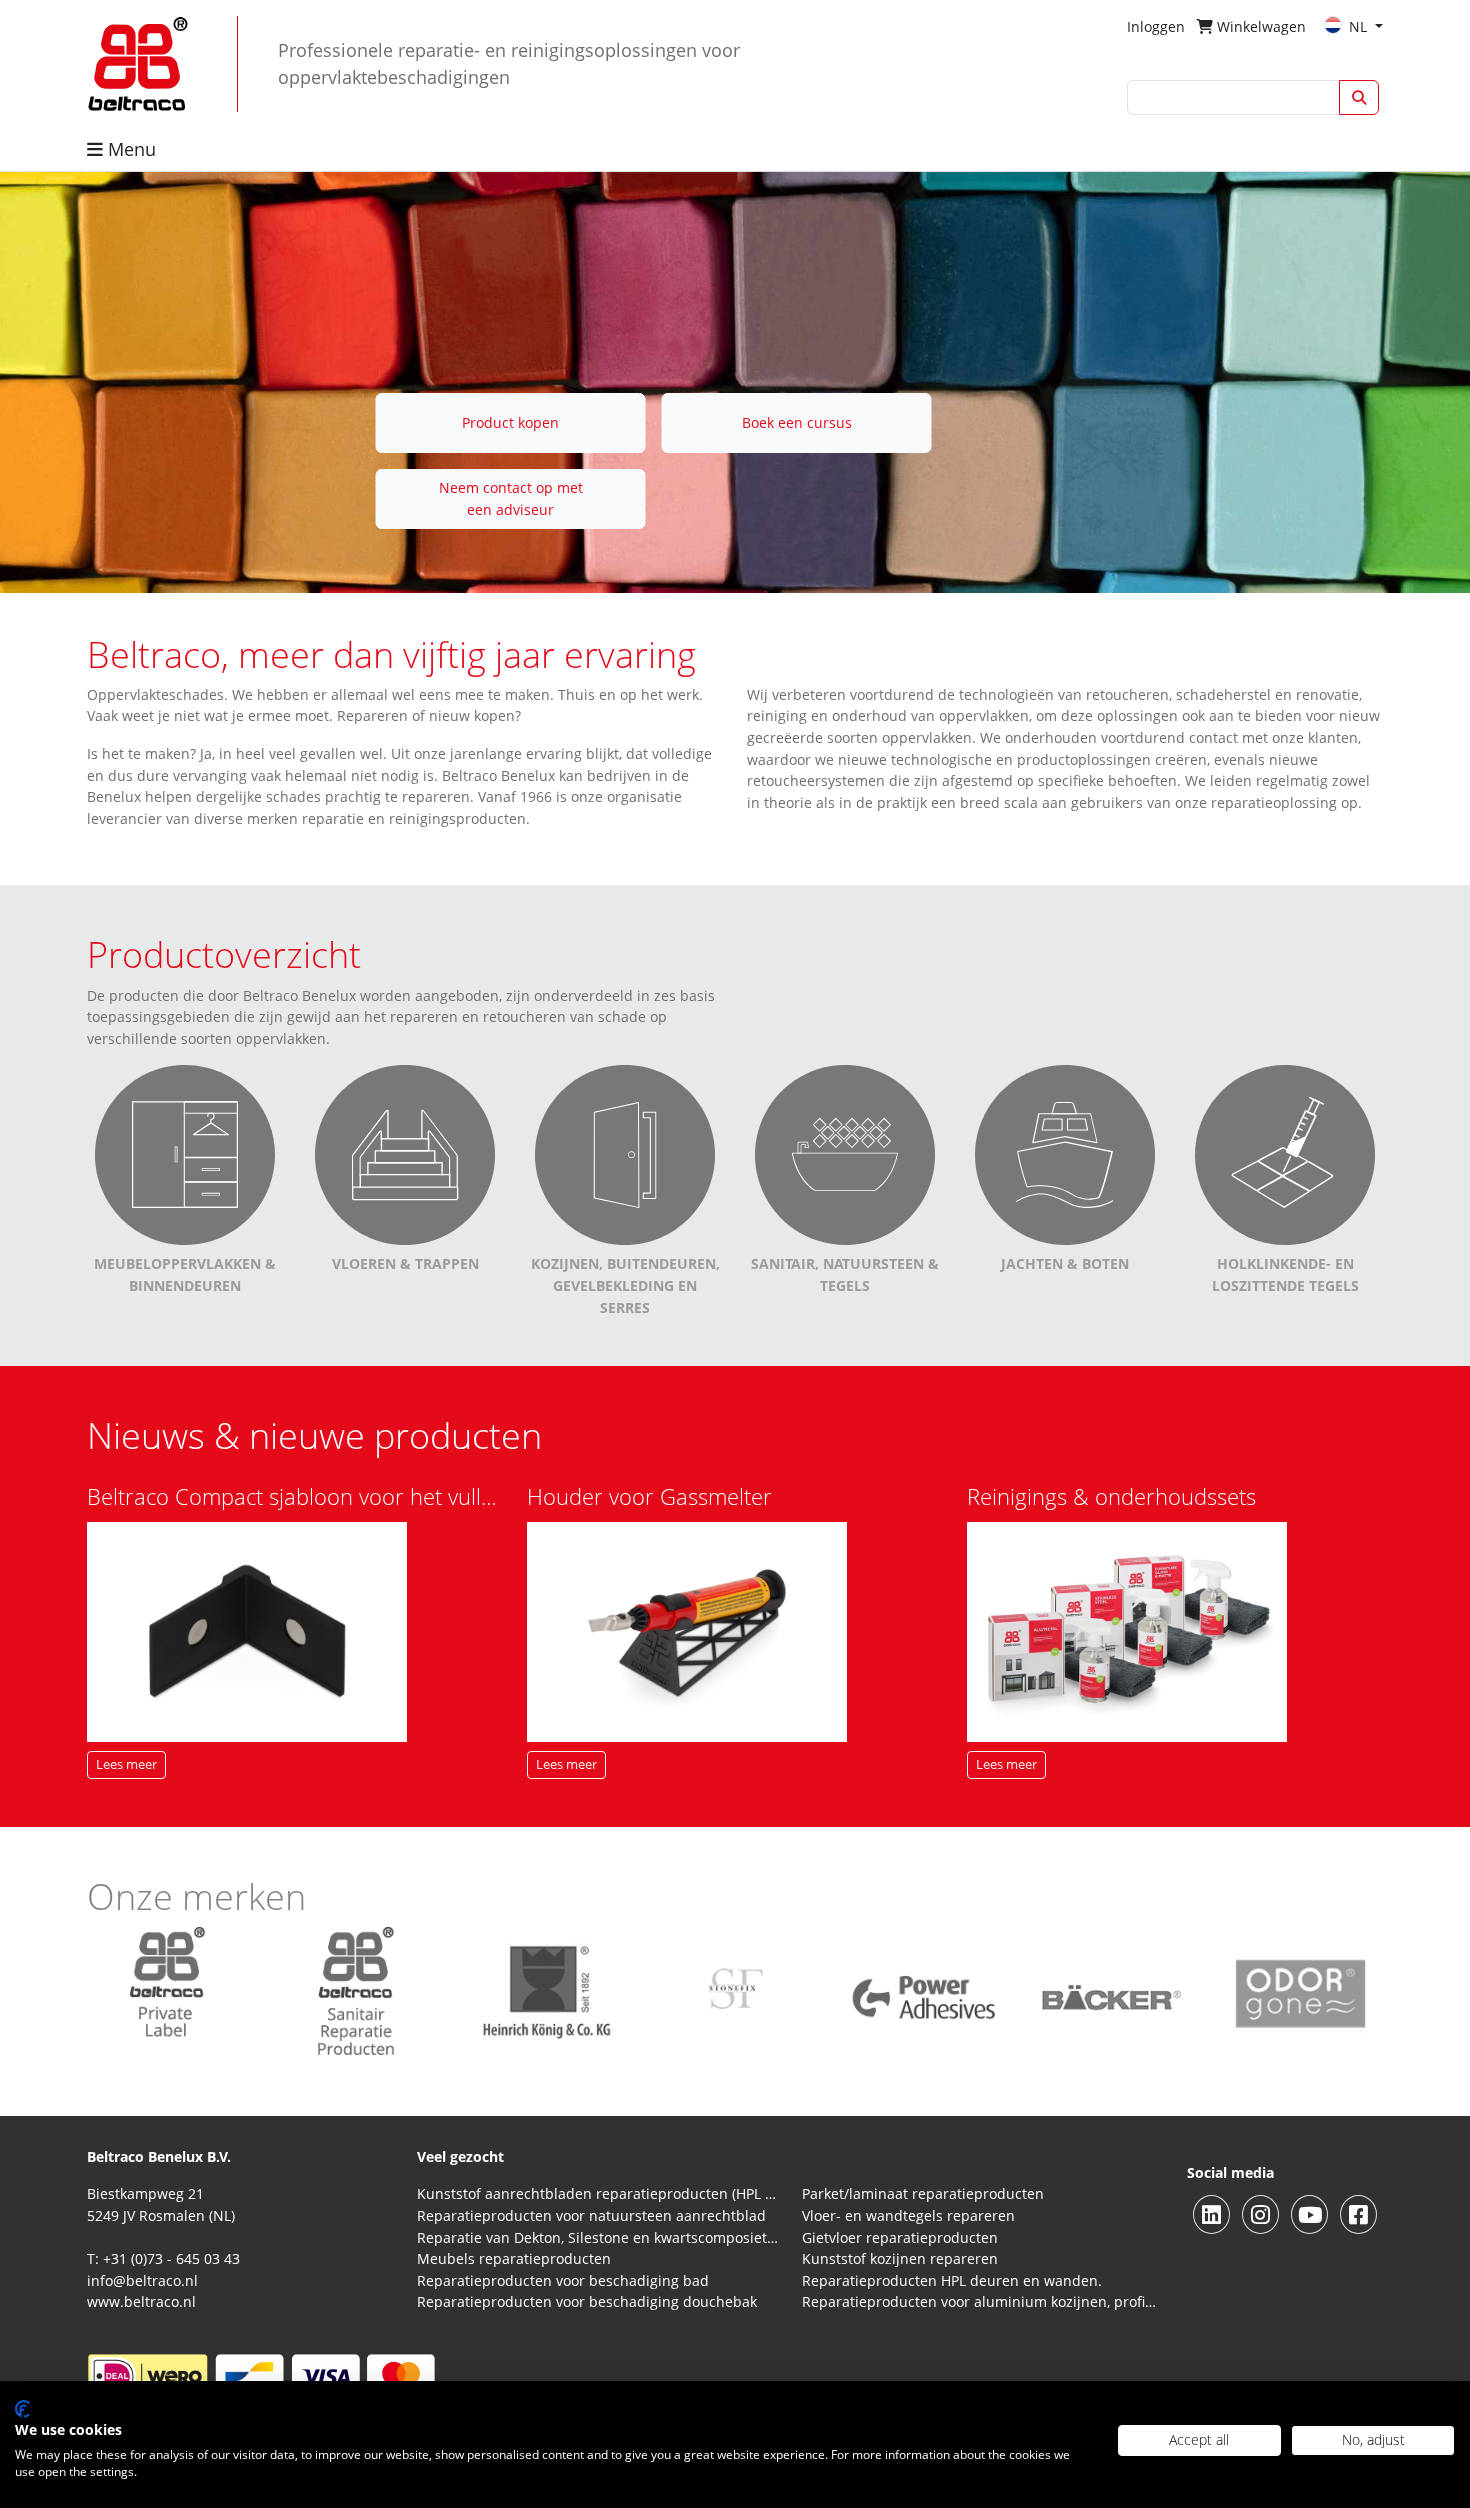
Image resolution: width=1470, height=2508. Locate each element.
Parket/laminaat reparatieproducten (923, 2193)
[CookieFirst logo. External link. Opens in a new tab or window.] (22, 2409)
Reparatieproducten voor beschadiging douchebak (587, 2301)
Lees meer (126, 1764)
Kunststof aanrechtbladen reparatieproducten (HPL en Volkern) (597, 2193)
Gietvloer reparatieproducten (900, 2237)
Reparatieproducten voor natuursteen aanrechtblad (591, 2215)
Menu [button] (129, 149)
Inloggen (1156, 26)
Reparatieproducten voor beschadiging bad (563, 2280)
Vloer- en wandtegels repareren (908, 2215)
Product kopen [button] (510, 422)
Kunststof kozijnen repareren (900, 2258)
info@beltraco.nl (142, 2280)
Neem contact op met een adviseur (511, 498)
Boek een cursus (797, 422)
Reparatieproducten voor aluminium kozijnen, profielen (982, 2301)
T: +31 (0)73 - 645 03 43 (163, 2258)
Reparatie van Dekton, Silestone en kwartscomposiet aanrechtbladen (597, 2237)
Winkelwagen (1259, 26)
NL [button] (1360, 26)
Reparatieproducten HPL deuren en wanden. (952, 2280)
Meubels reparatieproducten (514, 2258)
